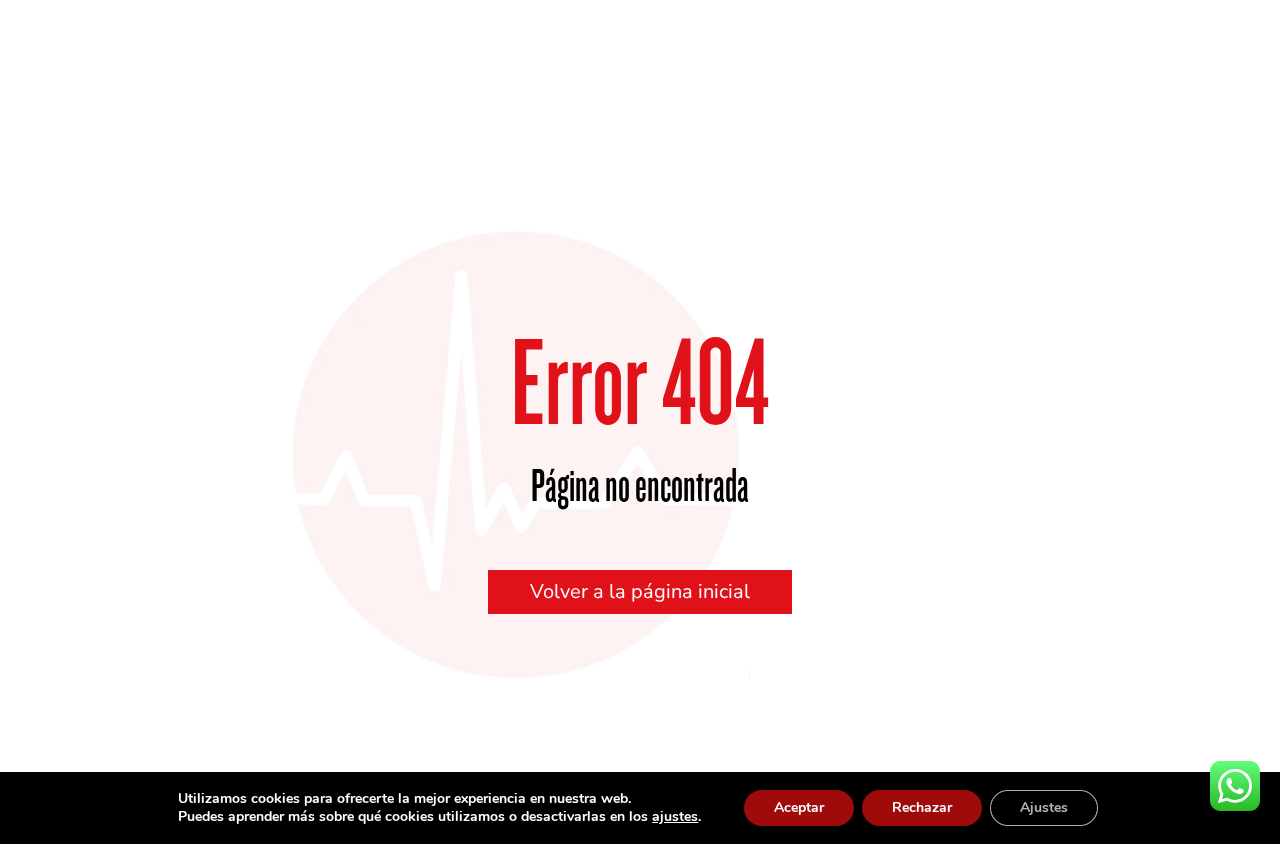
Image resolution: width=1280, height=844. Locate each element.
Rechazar (922, 807)
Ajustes (1044, 807)
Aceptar (799, 807)
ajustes (675, 817)
